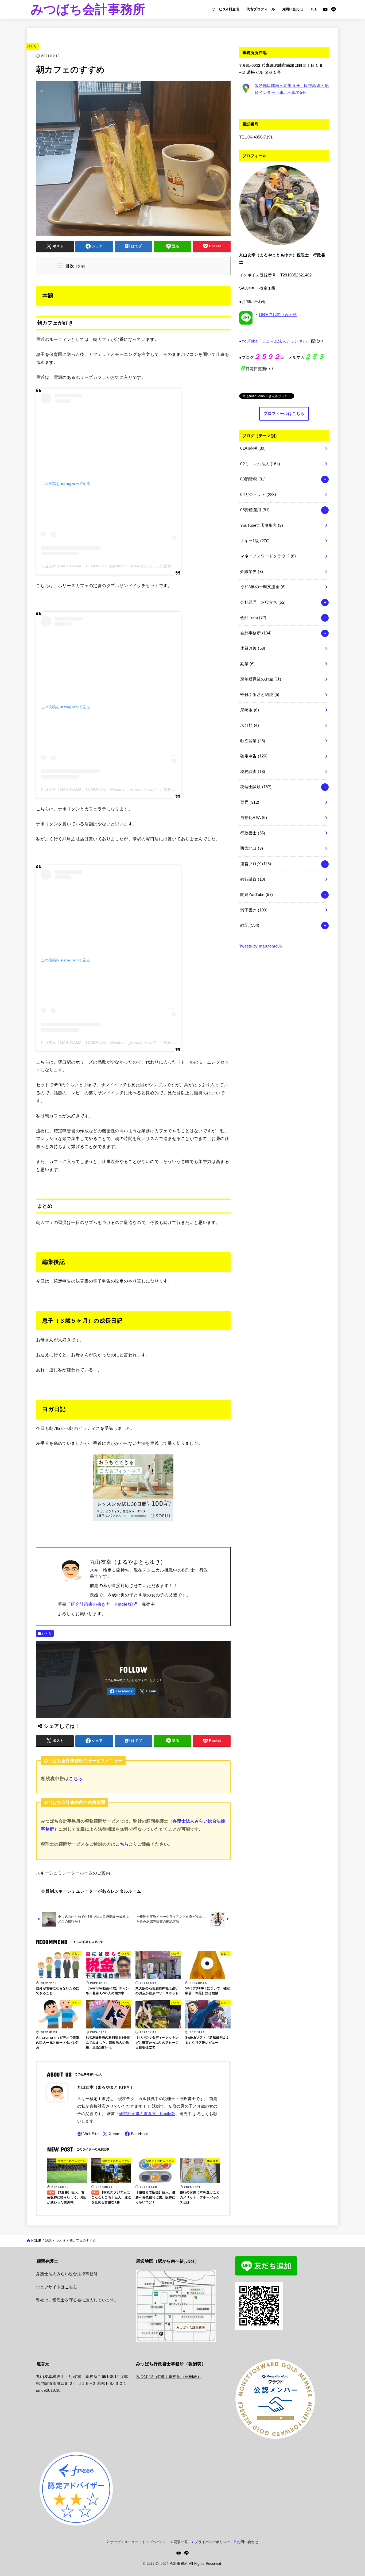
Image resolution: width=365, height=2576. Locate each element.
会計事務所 (256, 633)
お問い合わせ (293, 9)
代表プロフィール (261, 9)
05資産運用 (255, 510)
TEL (314, 9)
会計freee (253, 618)
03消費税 (253, 479)
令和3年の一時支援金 (263, 587)
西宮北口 (252, 848)
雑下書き (254, 910)
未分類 (250, 725)
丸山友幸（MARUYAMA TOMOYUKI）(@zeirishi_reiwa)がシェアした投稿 (106, 566)
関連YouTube (257, 895)
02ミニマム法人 (260, 464)
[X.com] (148, 1691)
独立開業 (253, 741)
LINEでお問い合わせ (278, 315)
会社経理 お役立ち (263, 602)
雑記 (250, 925)
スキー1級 (255, 541)
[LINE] (334, 9)
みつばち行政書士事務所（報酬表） (169, 2377)
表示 (81, 266)
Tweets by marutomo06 (261, 946)
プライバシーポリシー (212, 2542)
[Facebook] (121, 1691)
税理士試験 (256, 787)
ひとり (32, 47)
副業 (247, 664)
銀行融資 (253, 879)
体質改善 (253, 648)
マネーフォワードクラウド (268, 556)
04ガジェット (258, 495)
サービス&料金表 (226, 9)
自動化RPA (254, 818)
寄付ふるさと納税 (260, 695)
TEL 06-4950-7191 (256, 137)
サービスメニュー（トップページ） (138, 2542)
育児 (250, 802)
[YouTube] (325, 9)
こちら (76, 1778)
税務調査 (253, 772)
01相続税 (253, 448)
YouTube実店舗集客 (262, 525)
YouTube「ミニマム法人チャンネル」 (276, 341)
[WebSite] (88, 2134)
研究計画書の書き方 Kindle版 (101, 1604)
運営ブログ (256, 864)
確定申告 (254, 756)
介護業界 (252, 572)
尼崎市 (250, 710)
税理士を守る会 (67, 2300)
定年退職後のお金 (261, 679)
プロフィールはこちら (284, 414)
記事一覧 (181, 2542)
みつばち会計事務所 (88, 9)
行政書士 (253, 833)
